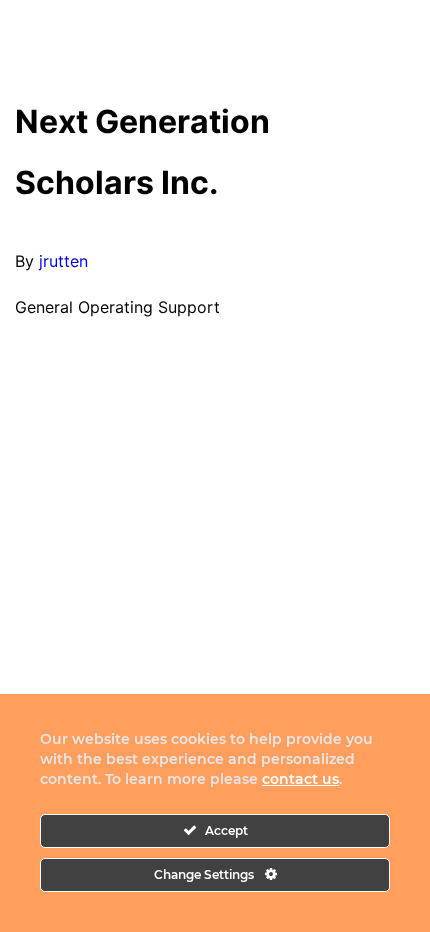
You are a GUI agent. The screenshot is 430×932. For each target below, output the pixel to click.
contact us (300, 779)
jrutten (63, 261)
